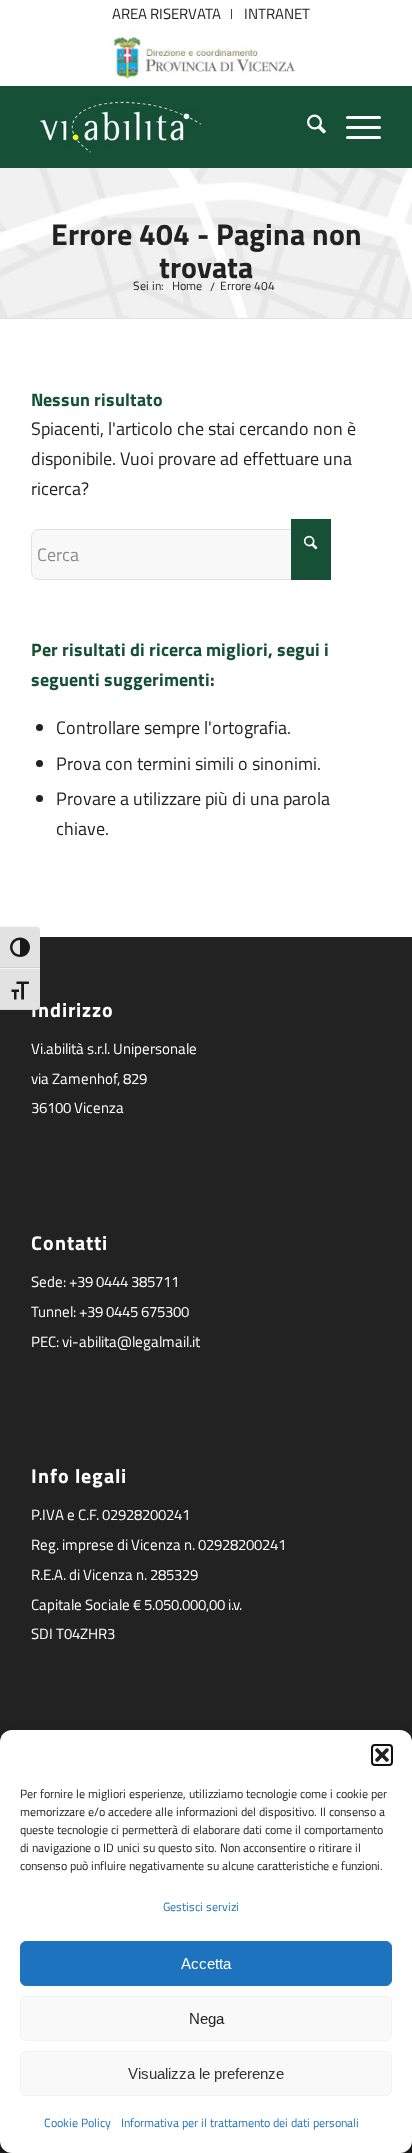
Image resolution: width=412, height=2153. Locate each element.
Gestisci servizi (201, 1906)
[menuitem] (167, 14)
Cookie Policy (77, 2122)
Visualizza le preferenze (206, 2073)
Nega (206, 2018)
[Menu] (353, 127)
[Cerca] (306, 127)
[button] (382, 1755)
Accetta (206, 1963)
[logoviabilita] (171, 127)
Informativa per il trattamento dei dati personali (240, 2122)
